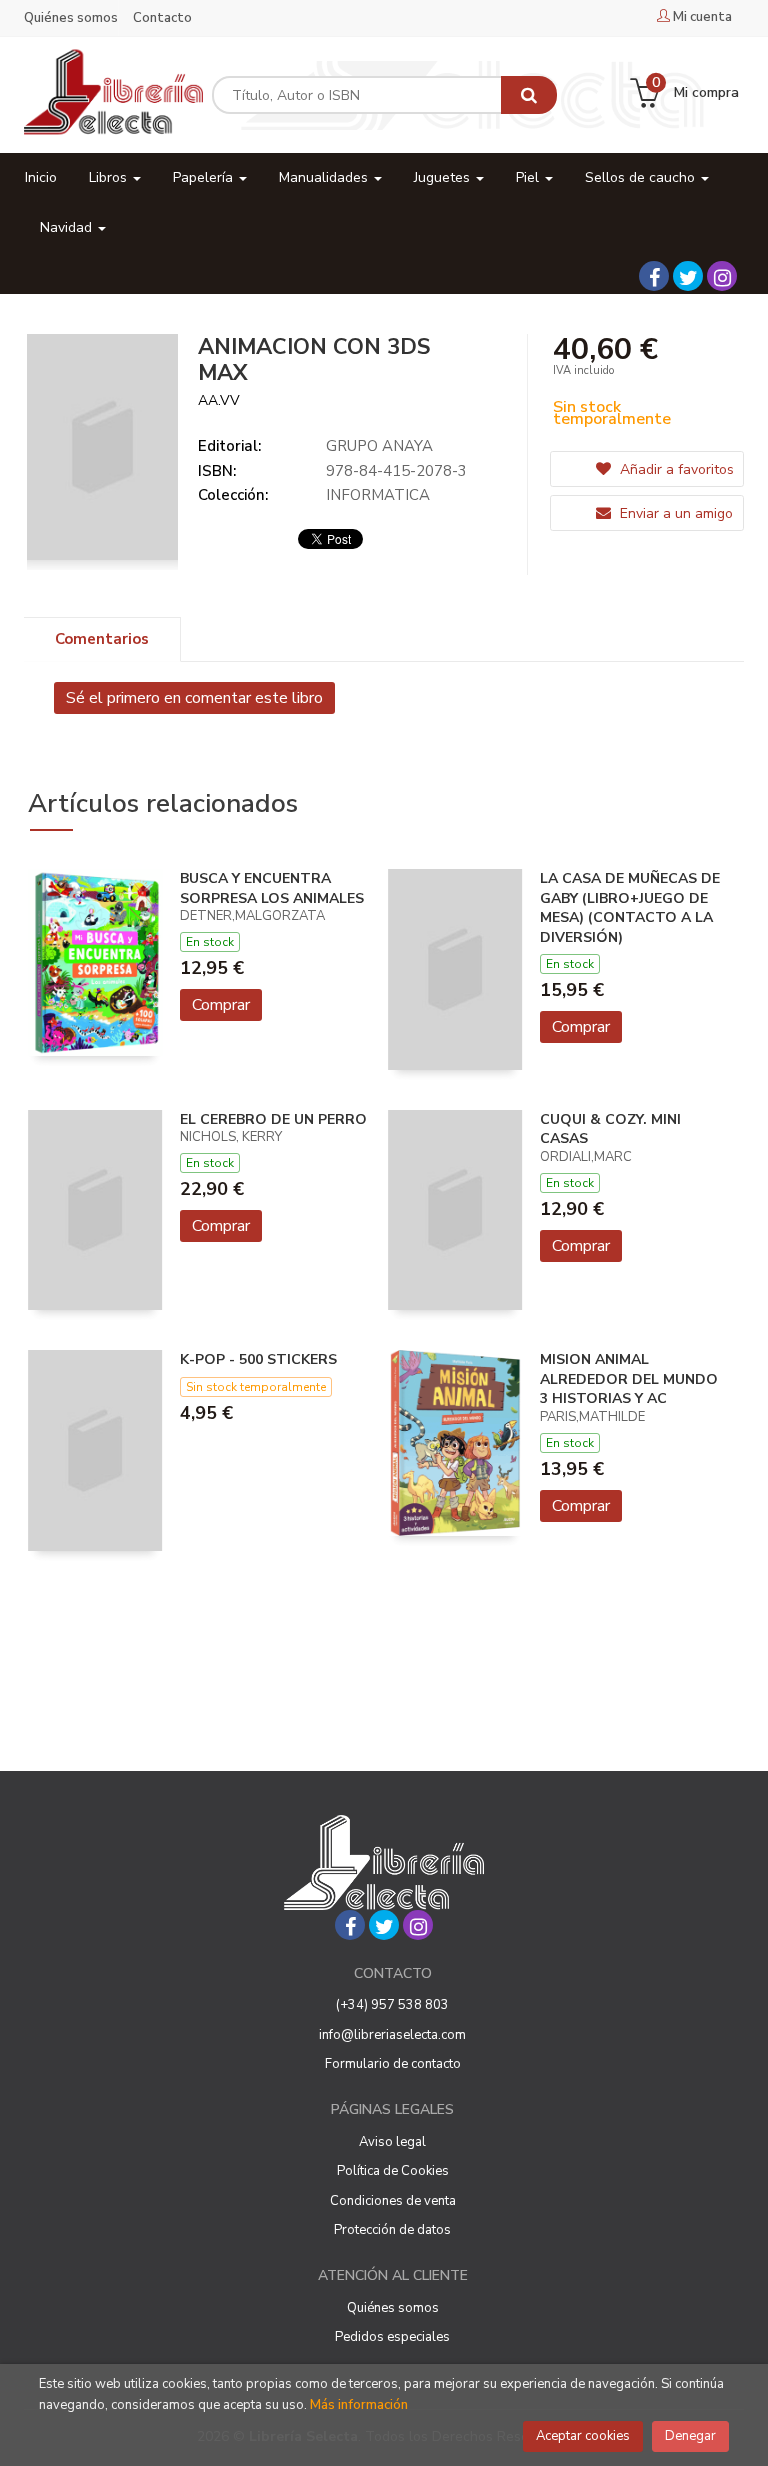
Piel (529, 177)
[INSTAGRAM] (722, 276)
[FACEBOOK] (654, 276)
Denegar (690, 2436)
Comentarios (102, 639)
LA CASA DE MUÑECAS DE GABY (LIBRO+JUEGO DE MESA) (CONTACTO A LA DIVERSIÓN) (630, 908)
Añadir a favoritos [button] (675, 469)
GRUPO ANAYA (379, 446)
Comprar (221, 1005)
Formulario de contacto (393, 2064)
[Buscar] (529, 95)
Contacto (162, 18)
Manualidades (325, 177)
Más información (359, 2405)
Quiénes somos (71, 18)
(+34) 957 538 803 (392, 2005)
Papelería (205, 177)
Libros (110, 177)
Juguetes (444, 177)
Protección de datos (392, 2230)
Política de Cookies (393, 2171)
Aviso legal (392, 2142)
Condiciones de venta (393, 2201)
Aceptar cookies (583, 2436)
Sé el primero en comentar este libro (194, 698)
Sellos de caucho (642, 177)
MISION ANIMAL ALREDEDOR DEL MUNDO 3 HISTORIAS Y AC (629, 1379)
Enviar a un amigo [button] (674, 513)
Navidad (68, 227)
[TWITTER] (688, 276)
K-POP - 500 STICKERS (258, 1359)
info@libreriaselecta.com (392, 2035)
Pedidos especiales (392, 2337)
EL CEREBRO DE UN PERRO (273, 1119)
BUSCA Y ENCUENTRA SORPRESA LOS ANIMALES (272, 888)
